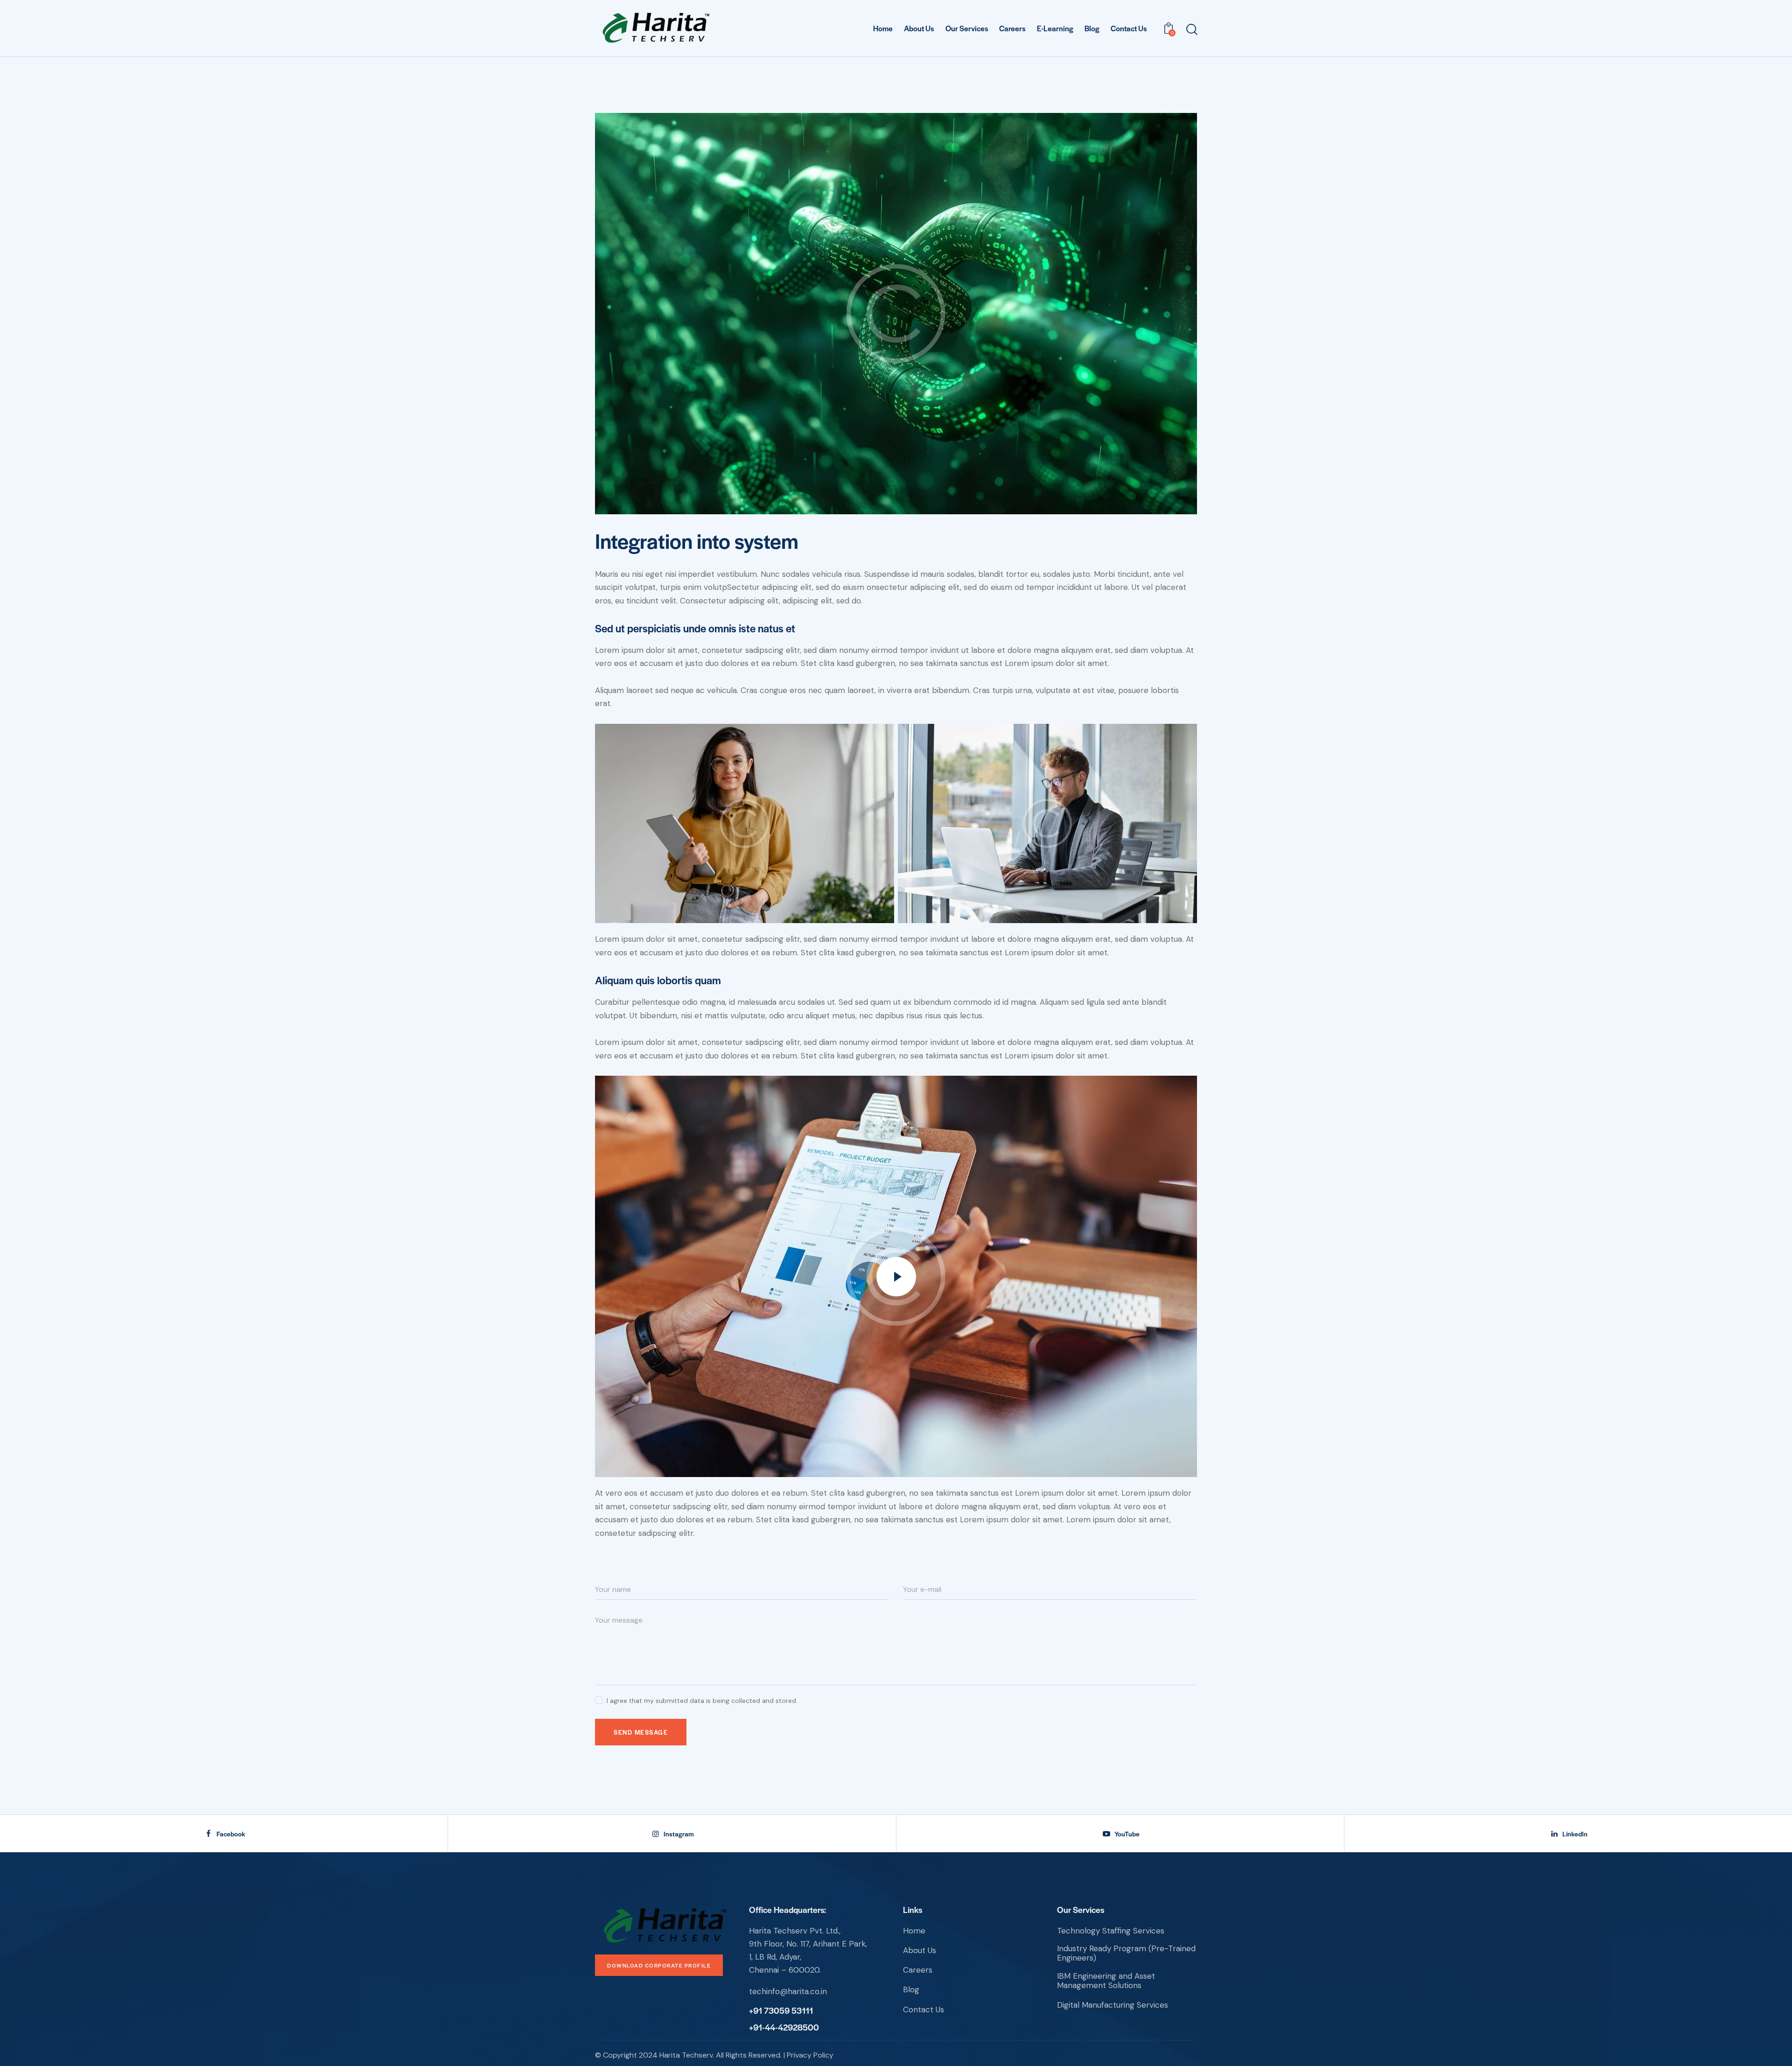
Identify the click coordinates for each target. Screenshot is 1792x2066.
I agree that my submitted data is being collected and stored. (702, 1701)
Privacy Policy (810, 2055)
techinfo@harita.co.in (788, 1991)
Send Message (641, 1732)
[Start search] (1191, 30)
